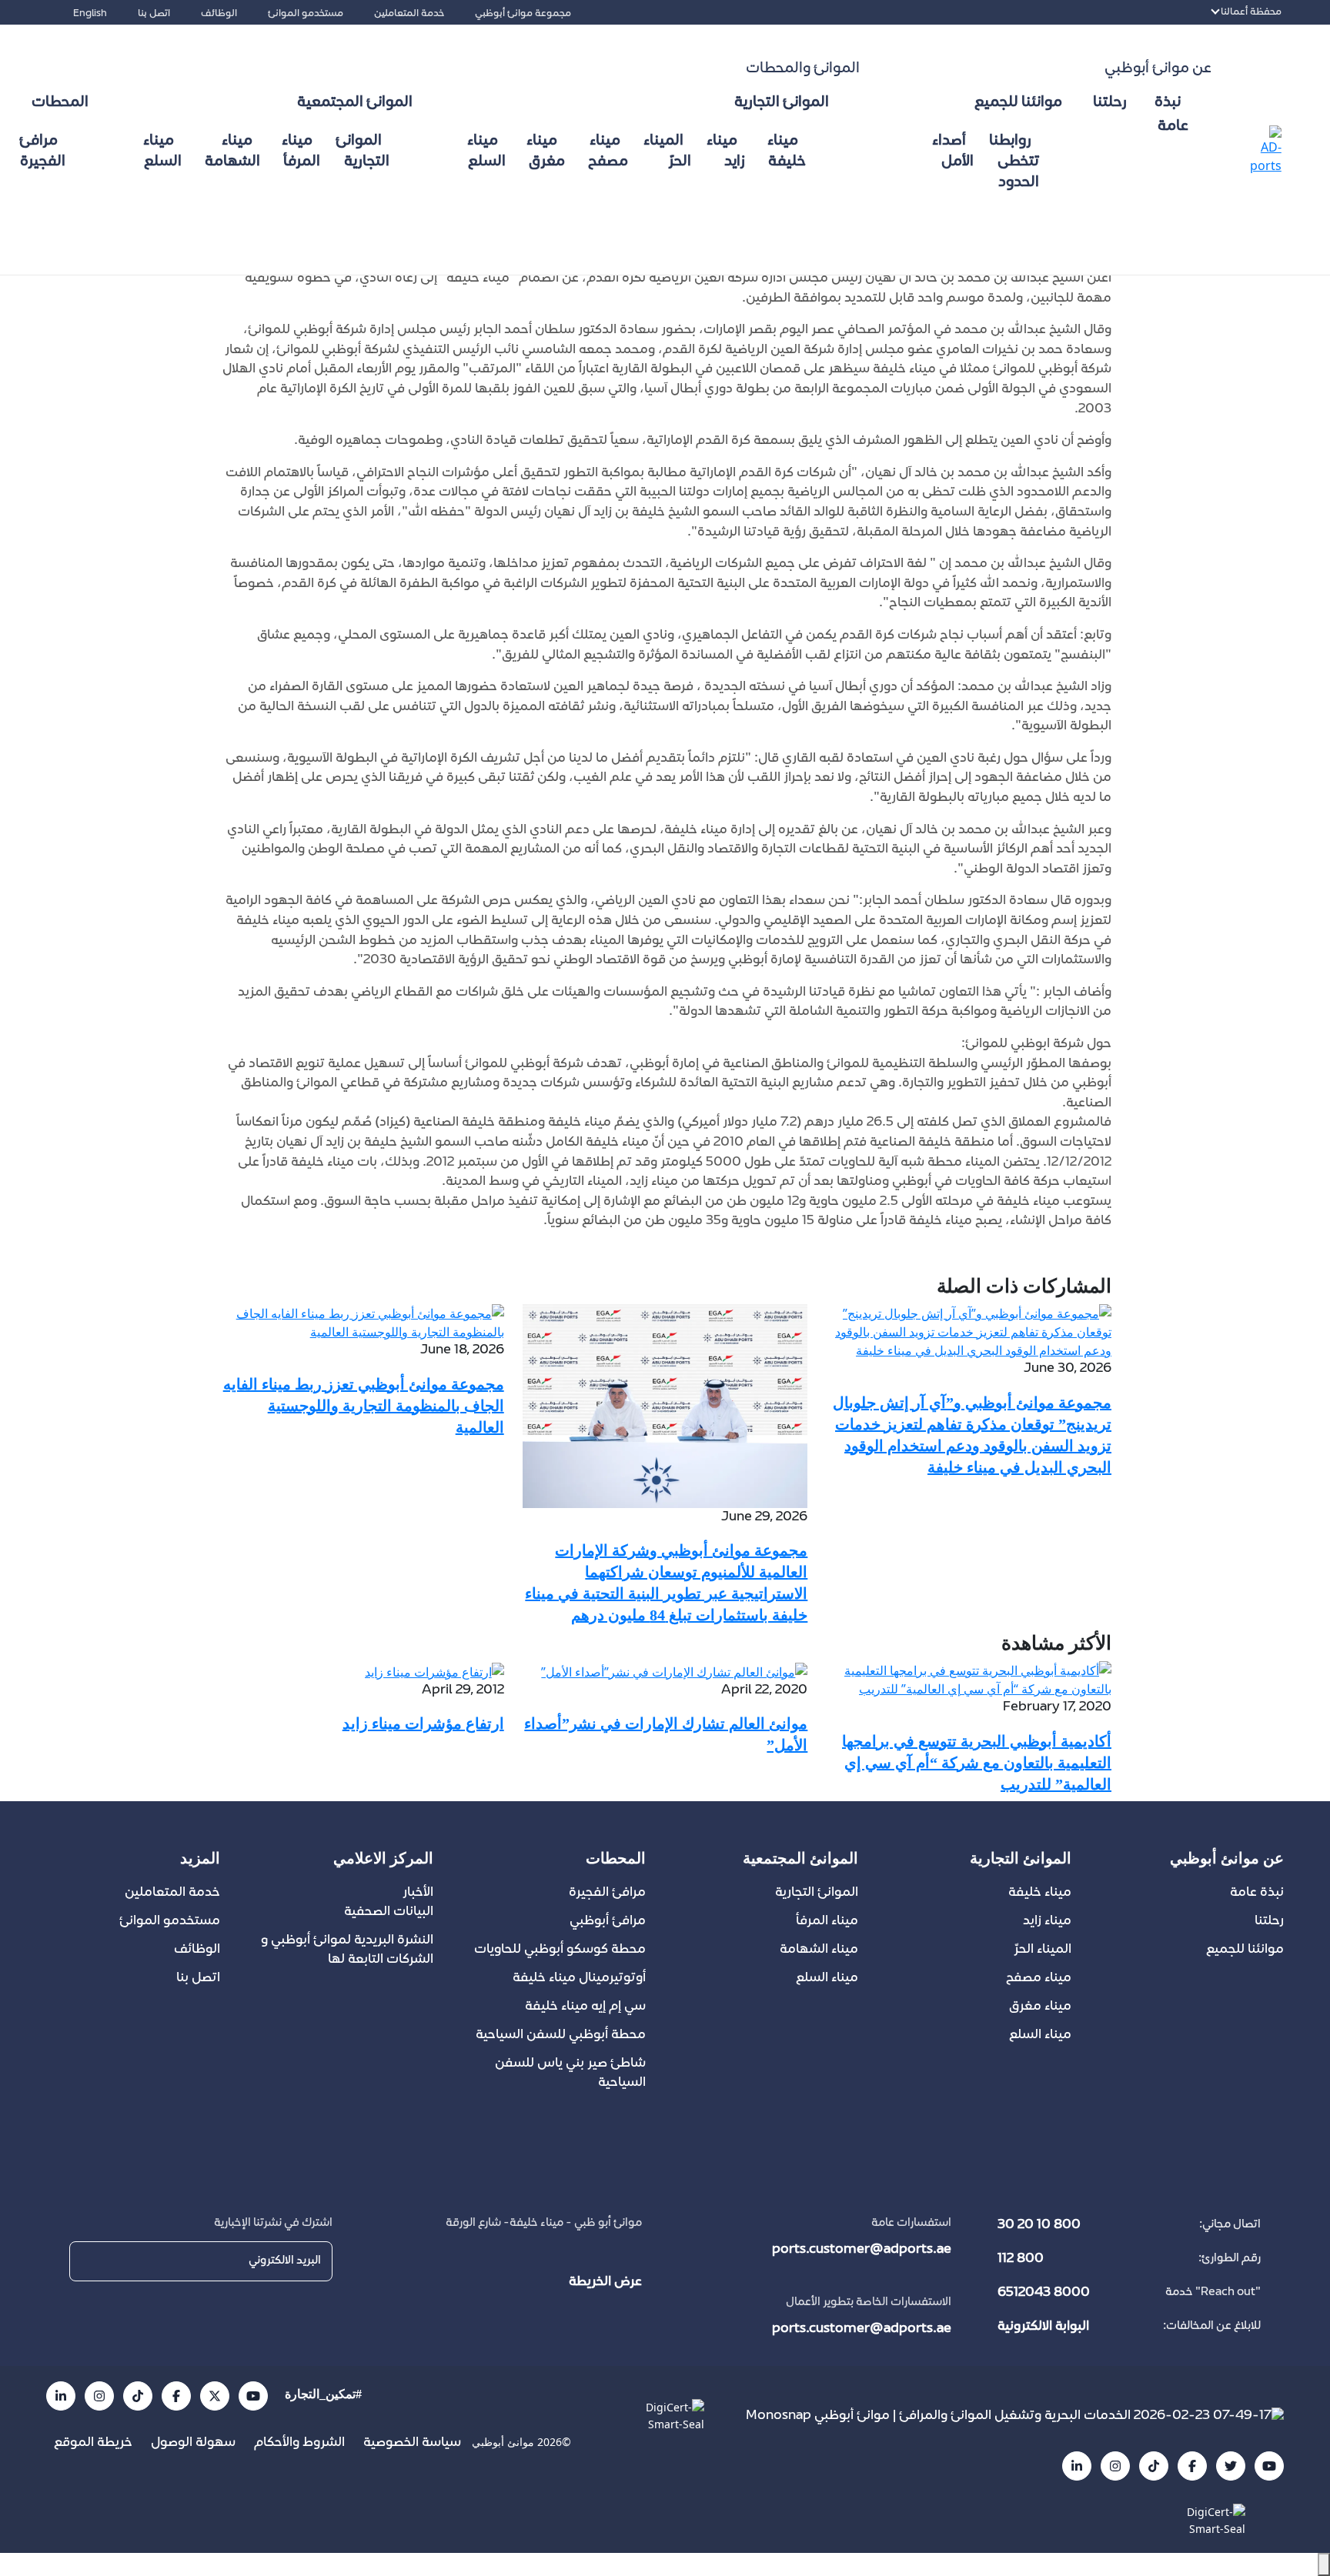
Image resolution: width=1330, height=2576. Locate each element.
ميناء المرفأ (301, 152)
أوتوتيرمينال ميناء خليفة (579, 1978)
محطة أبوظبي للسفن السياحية (561, 2035)
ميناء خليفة (787, 152)
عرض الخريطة (605, 2282)
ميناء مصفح (608, 152)
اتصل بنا (154, 14)
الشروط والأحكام (298, 2443)
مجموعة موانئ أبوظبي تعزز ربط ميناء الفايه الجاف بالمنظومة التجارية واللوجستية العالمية (364, 1406)
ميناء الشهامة (232, 152)
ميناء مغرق (546, 152)
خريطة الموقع (93, 2443)
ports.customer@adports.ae (862, 2250)
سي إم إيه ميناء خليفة (585, 2007)
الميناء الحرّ (667, 152)
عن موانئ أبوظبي (1158, 69)
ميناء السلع (486, 152)
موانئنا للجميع (1245, 1950)
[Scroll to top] (1324, 2564)
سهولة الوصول (192, 2443)
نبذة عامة (1257, 1893)
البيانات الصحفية (389, 1912)
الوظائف (219, 14)
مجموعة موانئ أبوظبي (523, 14)
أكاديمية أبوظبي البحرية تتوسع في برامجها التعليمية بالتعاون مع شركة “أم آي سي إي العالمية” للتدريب (977, 1763)
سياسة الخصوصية (411, 2443)
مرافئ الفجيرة (42, 152)
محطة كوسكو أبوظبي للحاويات (560, 1950)
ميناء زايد (726, 152)
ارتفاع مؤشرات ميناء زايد (423, 1723)
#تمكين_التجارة (323, 2394)
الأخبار (418, 1893)
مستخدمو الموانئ (306, 14)
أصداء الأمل (953, 152)
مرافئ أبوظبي (608, 1921)
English (90, 14)
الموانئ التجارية (363, 152)
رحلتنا (1110, 103)
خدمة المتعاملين (409, 14)
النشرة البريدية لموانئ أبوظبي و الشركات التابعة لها (347, 1950)
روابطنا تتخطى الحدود (1014, 162)
